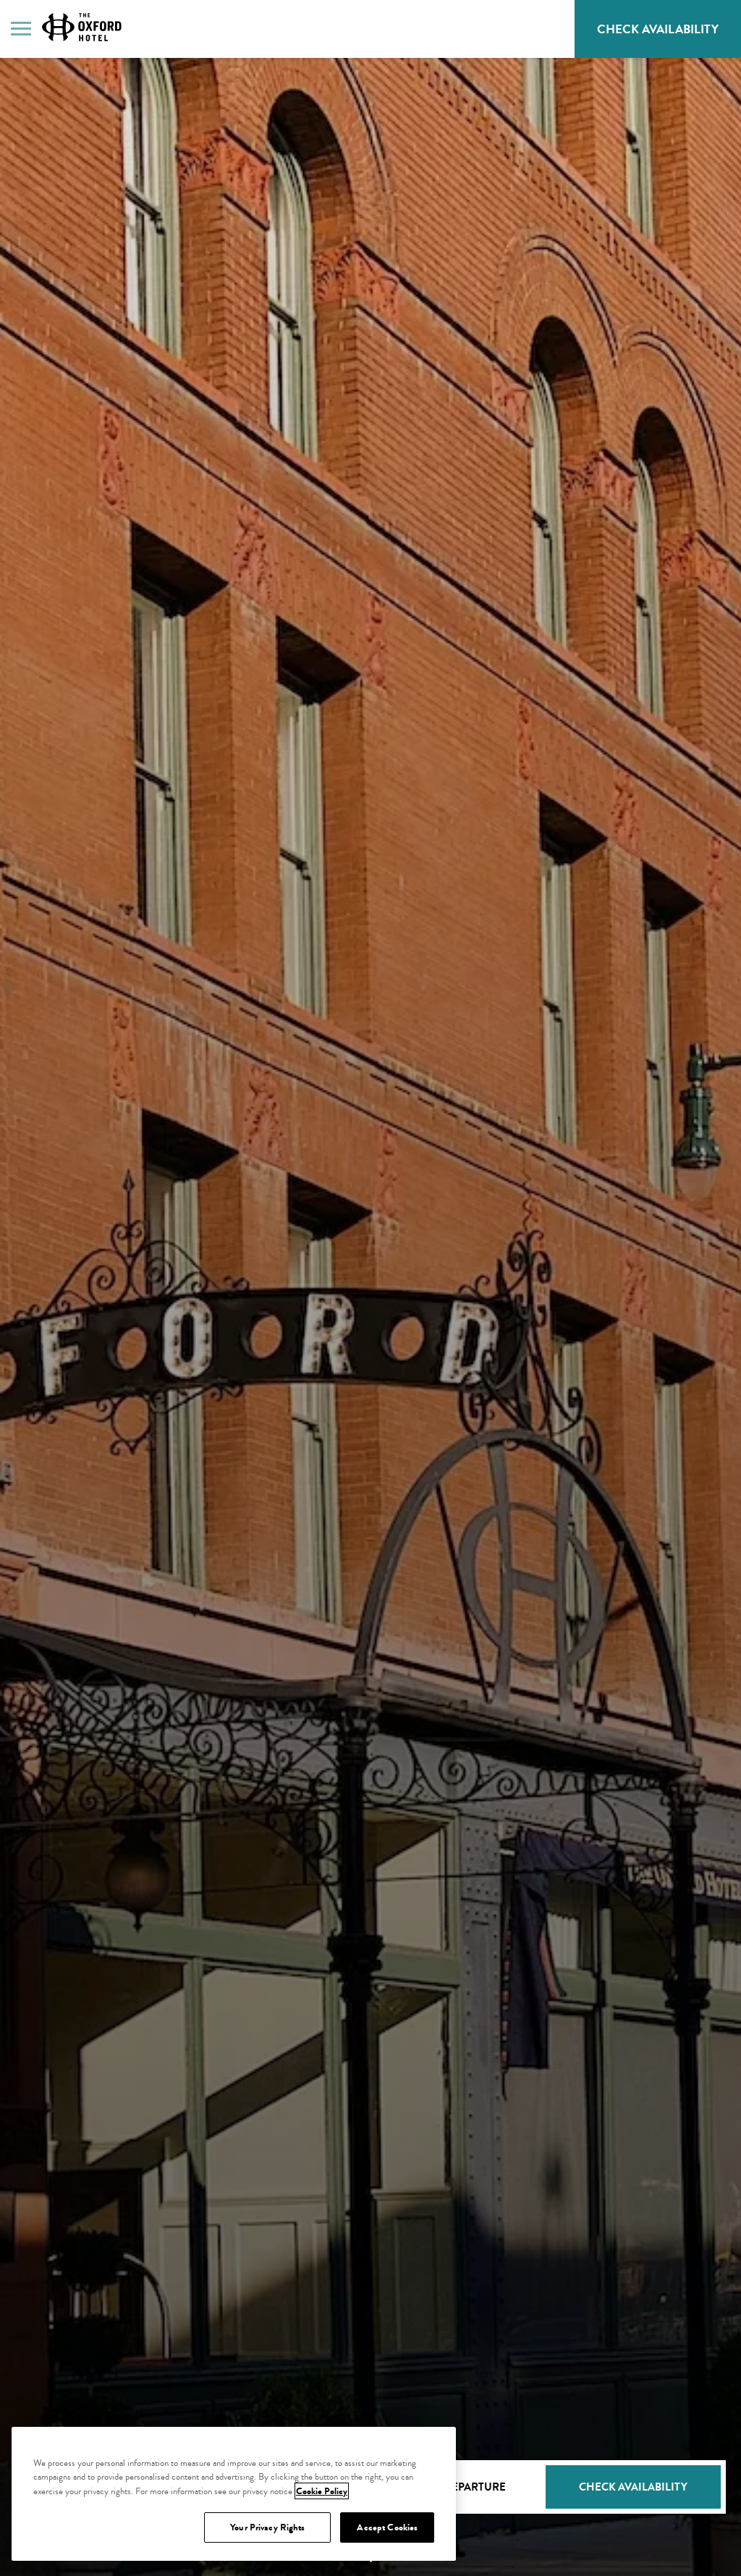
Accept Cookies (387, 2527)
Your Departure (458, 2487)
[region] (234, 2494)
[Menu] (21, 28)
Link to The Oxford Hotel (82, 27)
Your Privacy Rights (267, 2527)
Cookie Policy (322, 2491)
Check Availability (669, 35)
